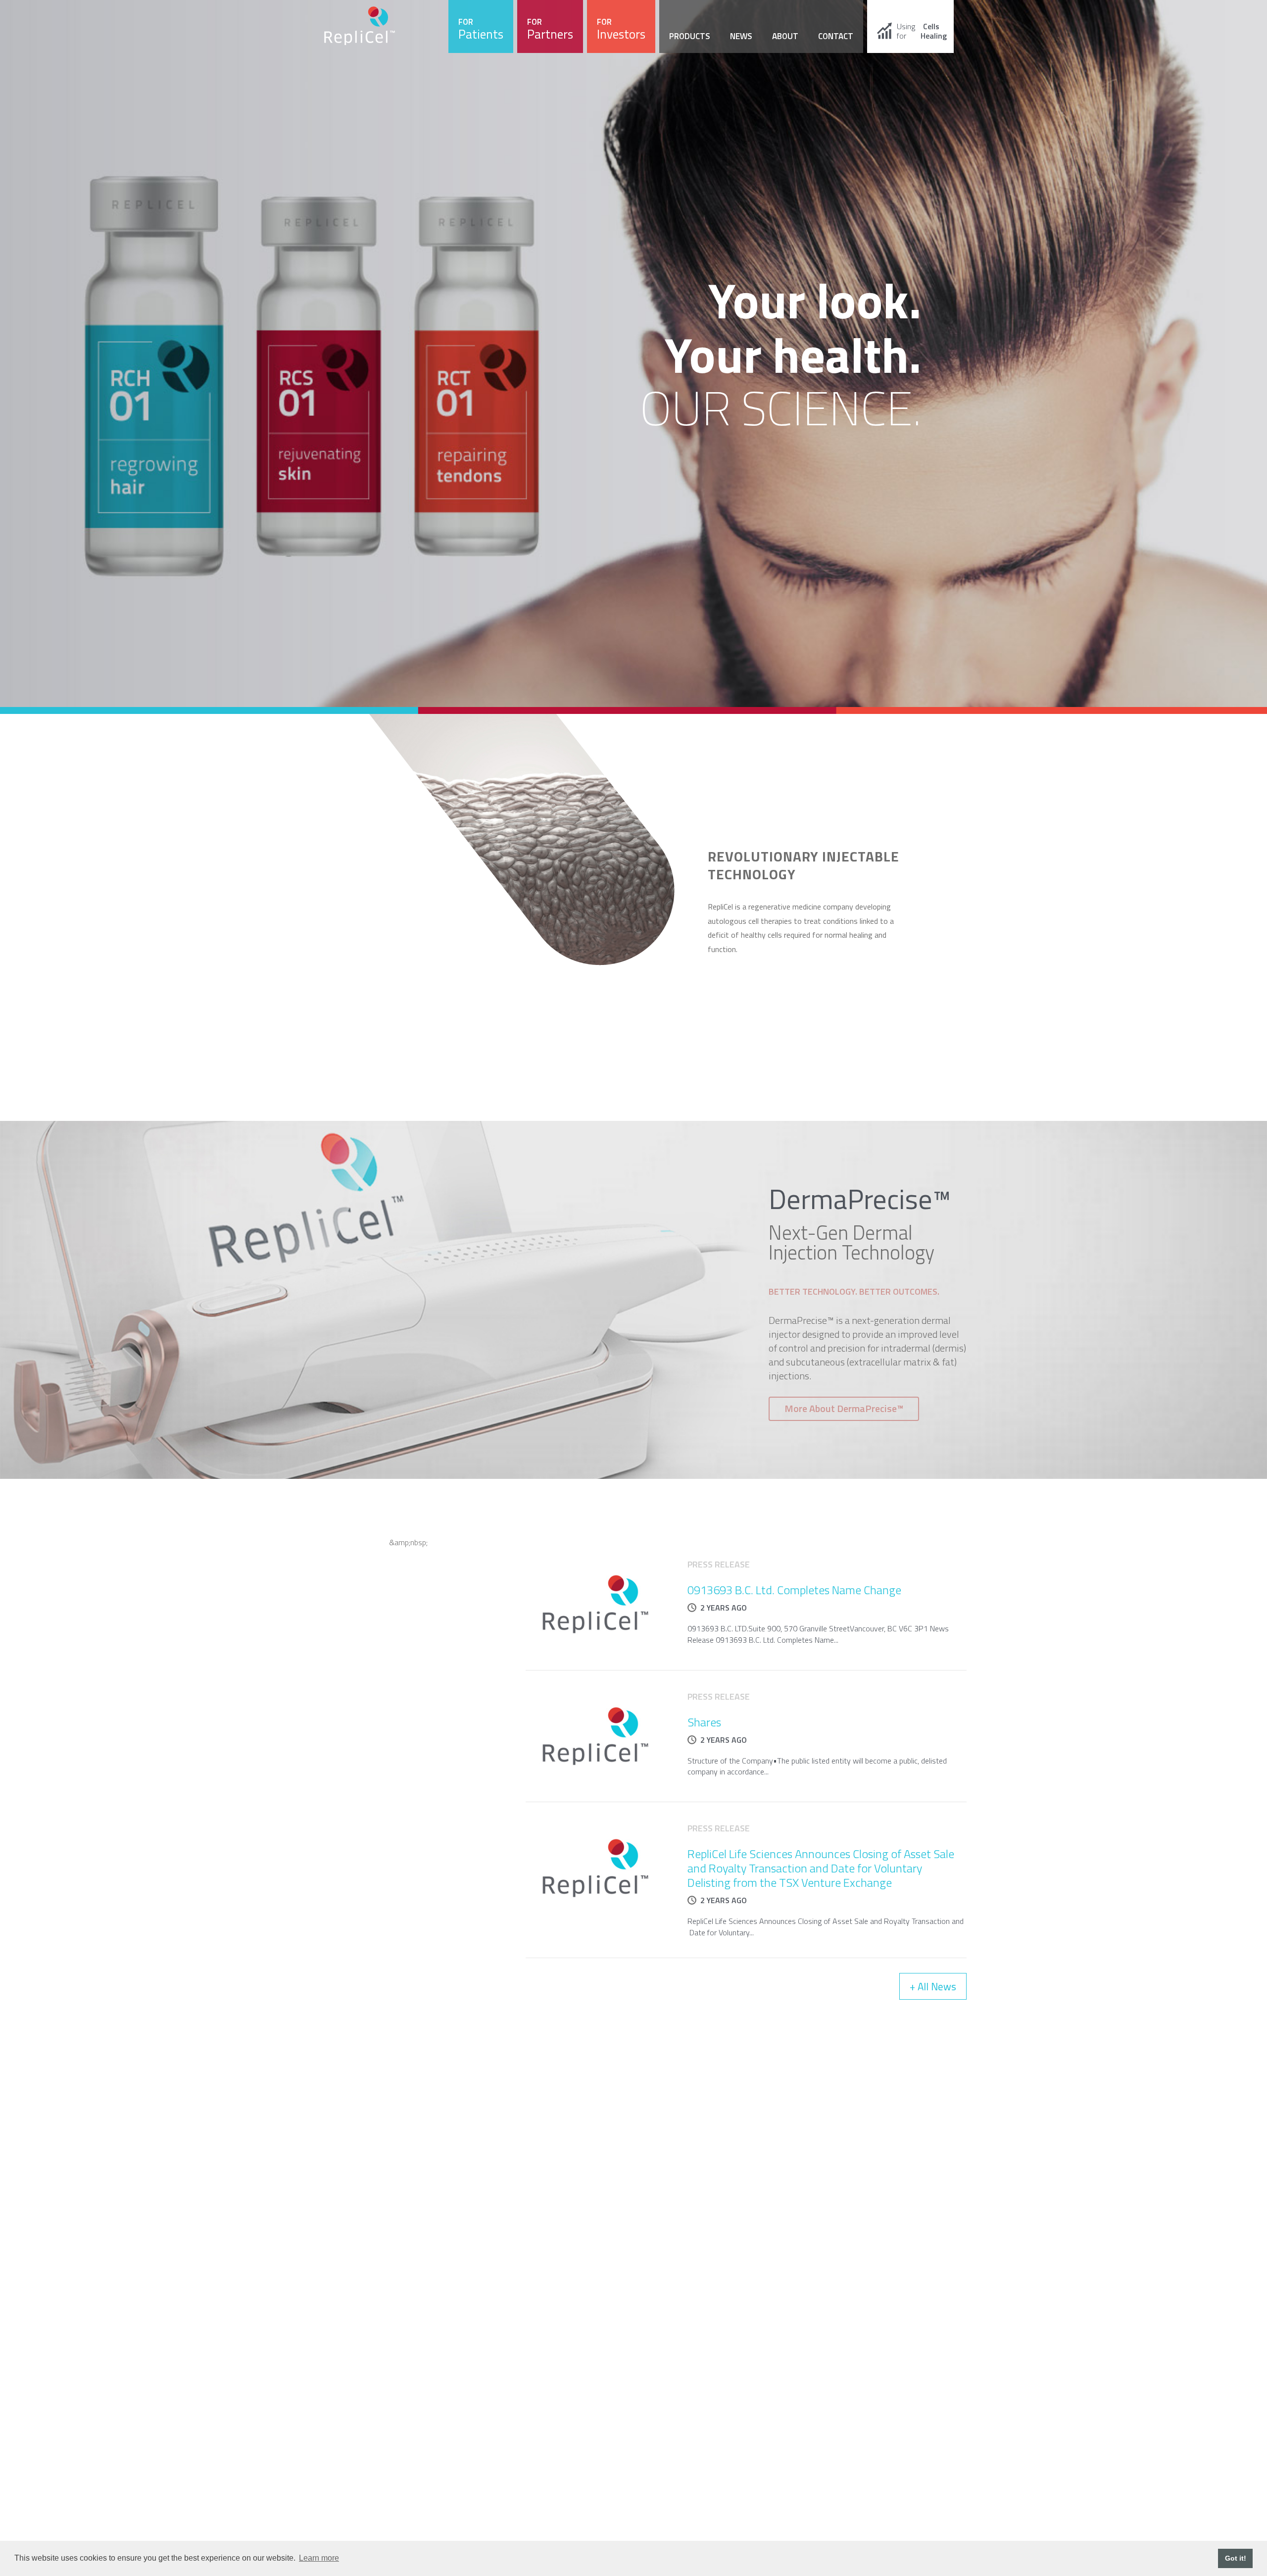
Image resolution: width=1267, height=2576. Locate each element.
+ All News (933, 1986)
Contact (836, 36)
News (741, 36)
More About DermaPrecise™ (844, 1408)
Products (690, 36)
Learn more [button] (319, 2558)
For (481, 29)
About (785, 36)
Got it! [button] (1236, 2558)
